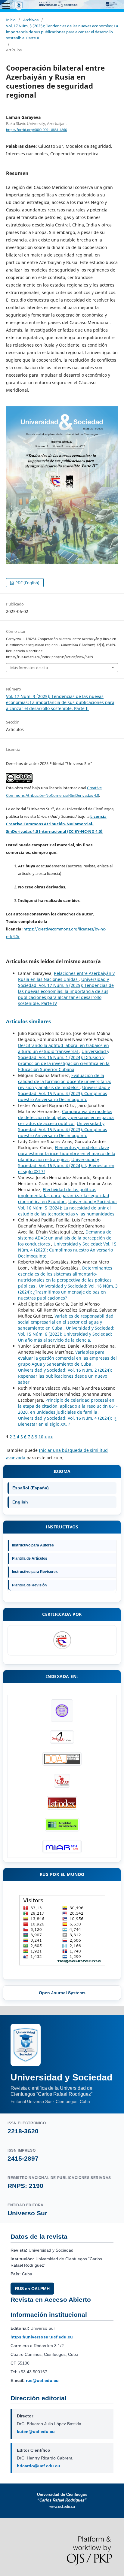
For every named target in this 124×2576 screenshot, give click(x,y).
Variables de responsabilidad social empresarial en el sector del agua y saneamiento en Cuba (66, 1322)
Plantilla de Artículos (30, 1558)
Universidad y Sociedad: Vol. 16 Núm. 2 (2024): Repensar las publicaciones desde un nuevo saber (65, 1376)
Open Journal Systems (62, 1993)
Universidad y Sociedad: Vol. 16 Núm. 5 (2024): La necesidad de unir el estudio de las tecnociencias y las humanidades (67, 1208)
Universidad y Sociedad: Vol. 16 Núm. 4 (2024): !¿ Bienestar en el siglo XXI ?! (66, 1165)
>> (51, 1437)
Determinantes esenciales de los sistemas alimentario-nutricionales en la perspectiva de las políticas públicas (65, 1277)
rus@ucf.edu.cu (42, 2380)
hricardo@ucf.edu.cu (39, 2466)
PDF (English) (27, 583)
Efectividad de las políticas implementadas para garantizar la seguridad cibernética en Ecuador (64, 1195)
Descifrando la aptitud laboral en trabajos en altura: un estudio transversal (64, 1048)
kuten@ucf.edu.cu (36, 2432)
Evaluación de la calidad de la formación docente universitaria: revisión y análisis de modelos (65, 1081)
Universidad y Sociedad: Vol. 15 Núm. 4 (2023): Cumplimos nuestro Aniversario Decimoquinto (64, 1093)
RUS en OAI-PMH (32, 2289)
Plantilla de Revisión (29, 1585)
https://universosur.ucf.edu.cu (42, 2337)
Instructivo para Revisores (35, 1572)
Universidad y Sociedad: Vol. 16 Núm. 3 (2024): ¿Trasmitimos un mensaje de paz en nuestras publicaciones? (68, 1292)
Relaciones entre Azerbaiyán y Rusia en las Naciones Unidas (66, 976)
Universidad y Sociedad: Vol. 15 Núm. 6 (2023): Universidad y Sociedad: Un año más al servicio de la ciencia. (66, 1334)
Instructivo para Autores (33, 1545)
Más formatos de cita (29, 668)
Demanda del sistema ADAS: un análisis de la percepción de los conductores (65, 1238)
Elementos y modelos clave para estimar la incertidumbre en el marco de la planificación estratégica (67, 1153)
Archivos (31, 20)
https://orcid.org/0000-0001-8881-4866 (36, 130)
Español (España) (31, 1488)
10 (41, 1437)
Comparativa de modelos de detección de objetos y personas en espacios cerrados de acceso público (66, 1117)
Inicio (11, 20)
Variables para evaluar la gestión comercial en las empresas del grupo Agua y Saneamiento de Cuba (67, 1358)
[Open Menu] (6, 6)
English (20, 1502)
